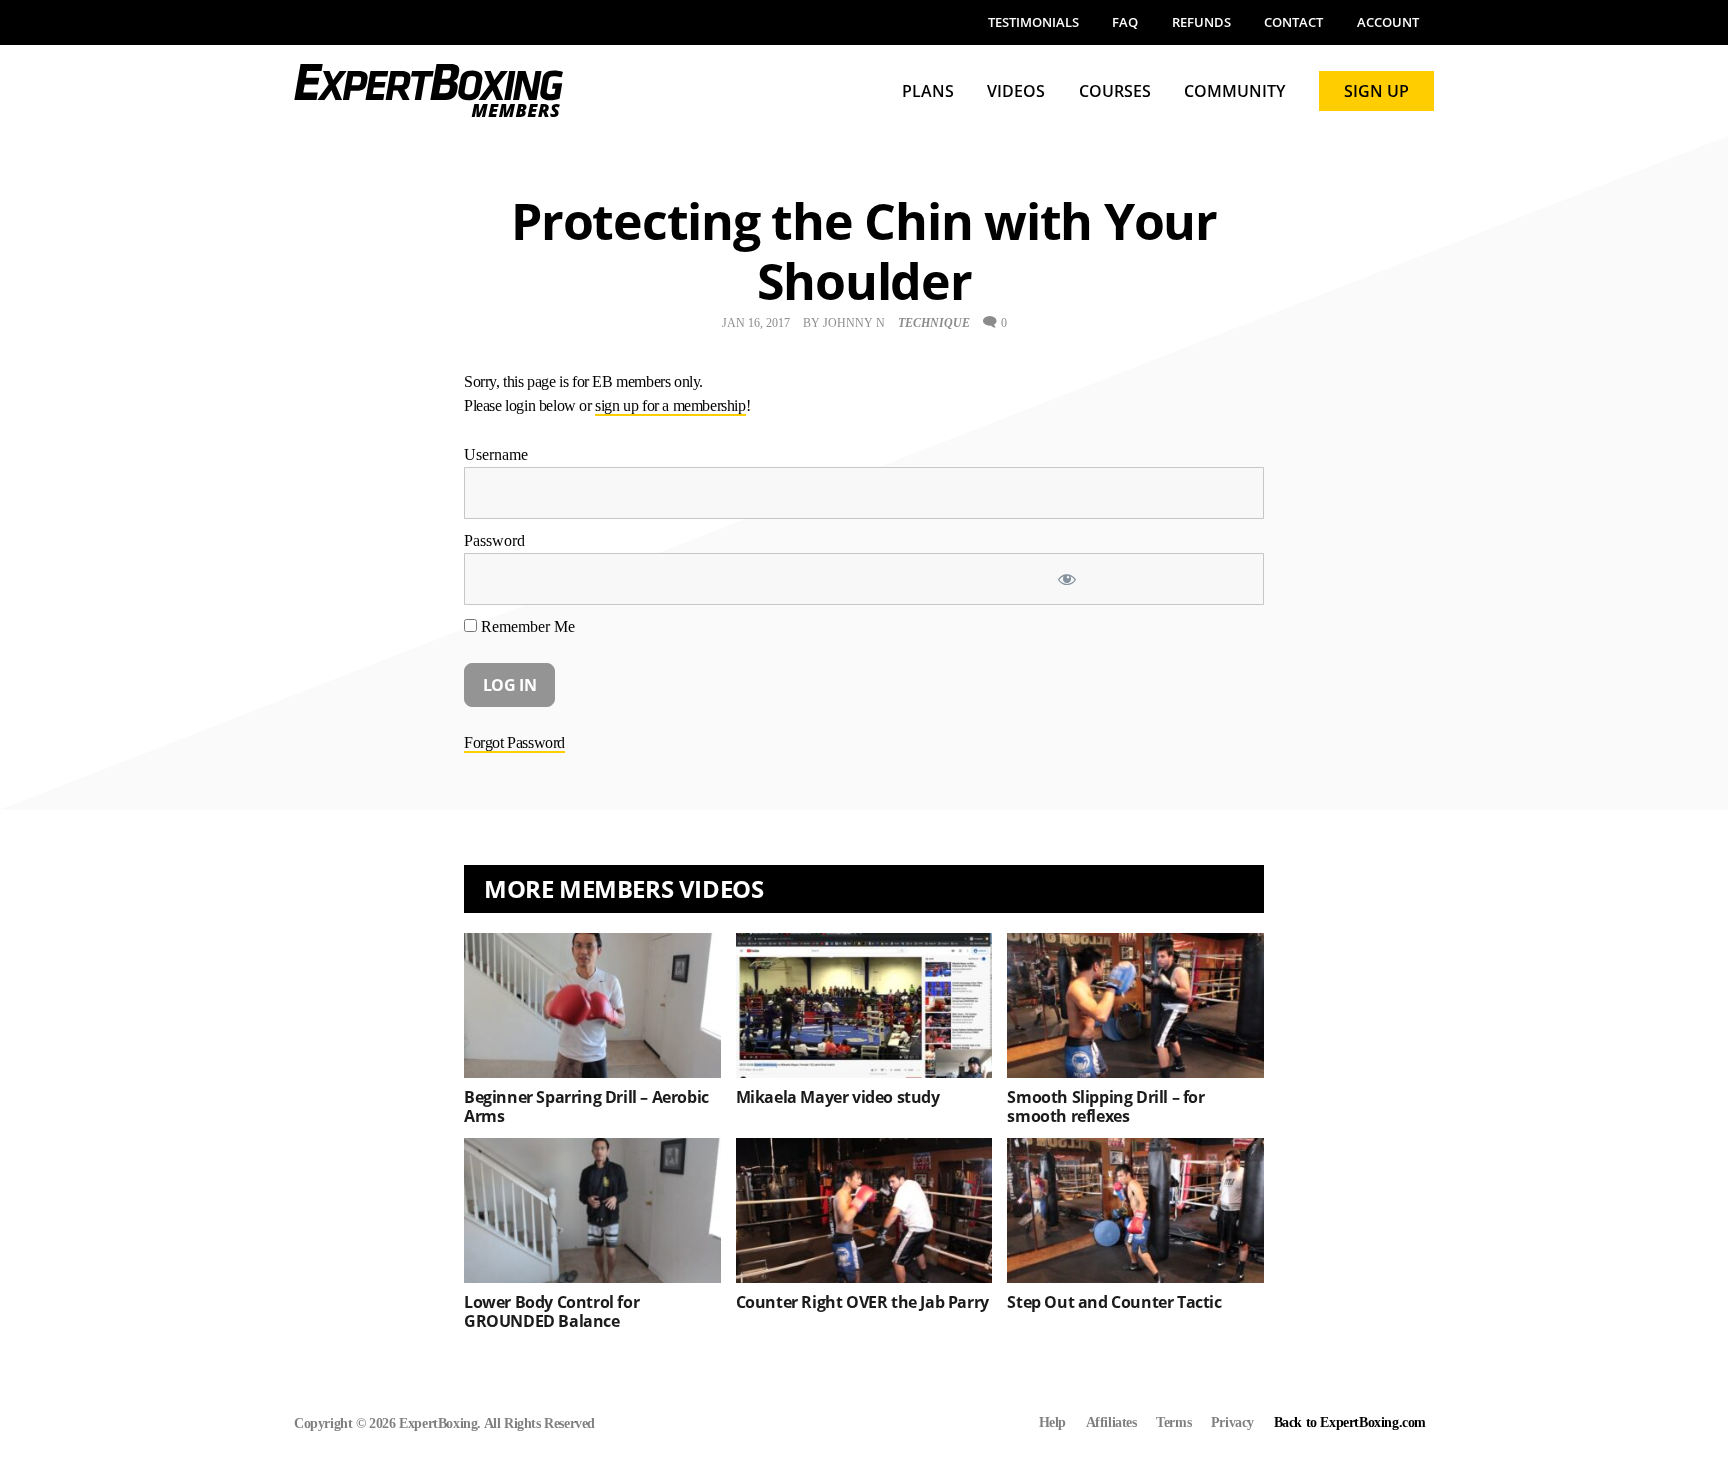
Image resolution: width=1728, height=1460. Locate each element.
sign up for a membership (670, 405)
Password (494, 540)
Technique (934, 323)
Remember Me (526, 626)
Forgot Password (514, 742)
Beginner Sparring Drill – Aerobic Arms (586, 1106)
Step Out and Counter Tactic (1114, 1302)
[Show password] (1149, 579)
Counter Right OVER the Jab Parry (862, 1302)
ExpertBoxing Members (429, 90)
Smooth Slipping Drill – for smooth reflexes (1105, 1106)
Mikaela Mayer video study (838, 1097)
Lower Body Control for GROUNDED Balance (551, 1311)
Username (496, 454)
